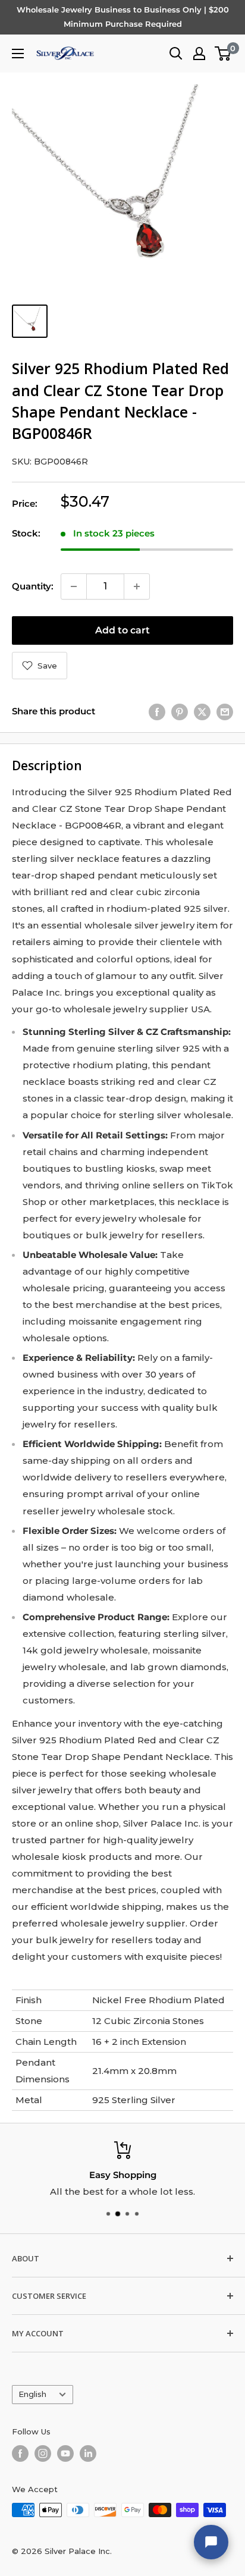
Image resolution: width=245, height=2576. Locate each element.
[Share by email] (225, 712)
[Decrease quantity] (74, 586)
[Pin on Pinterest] (180, 712)
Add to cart (122, 630)
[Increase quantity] (137, 586)
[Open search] (176, 54)
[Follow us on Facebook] (20, 2453)
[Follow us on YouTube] (65, 2453)
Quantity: (33, 586)
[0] (223, 54)
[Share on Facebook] (157, 712)
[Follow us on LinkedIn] (88, 2453)
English (32, 2394)
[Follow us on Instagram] (43, 2453)
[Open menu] (18, 54)
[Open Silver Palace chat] (211, 2542)
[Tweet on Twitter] (202, 712)
